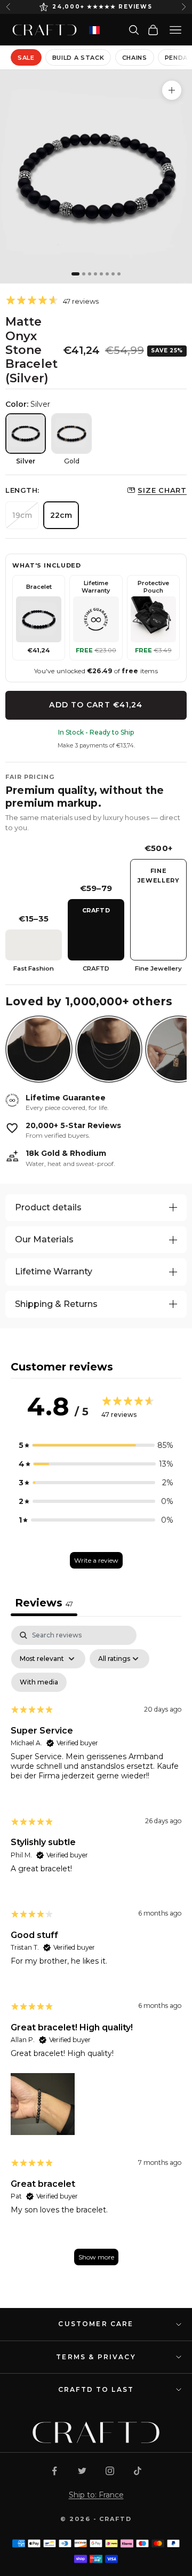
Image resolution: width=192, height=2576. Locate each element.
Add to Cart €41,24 (96, 705)
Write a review (96, 1560)
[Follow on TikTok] (138, 2471)
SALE (26, 58)
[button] (96, 1445)
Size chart (162, 490)
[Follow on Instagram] (110, 2471)
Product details (48, 1207)
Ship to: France (96, 2495)
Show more (96, 2257)
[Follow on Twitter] (82, 2471)
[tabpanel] (96, 1951)
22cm (61, 515)
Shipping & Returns (56, 1304)
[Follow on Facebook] (54, 2471)
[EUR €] (94, 30)
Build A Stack (78, 58)
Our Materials (44, 1239)
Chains (135, 58)
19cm (22, 515)
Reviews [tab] (44, 1603)
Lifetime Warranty (54, 1271)
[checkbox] (39, 1682)
